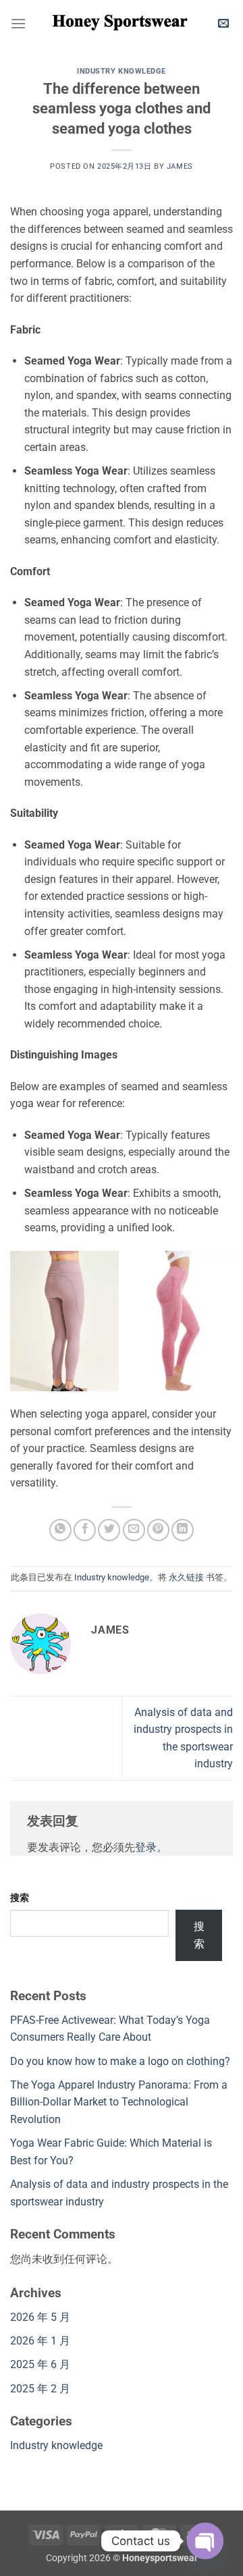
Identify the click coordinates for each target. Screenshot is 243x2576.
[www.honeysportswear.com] (120, 24)
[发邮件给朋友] (134, 1530)
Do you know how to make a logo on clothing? (120, 2061)
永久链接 (186, 1577)
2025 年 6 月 (40, 2364)
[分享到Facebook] (85, 1530)
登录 (146, 1847)
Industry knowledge (122, 71)
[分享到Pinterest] (158, 1530)
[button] (18, 23)
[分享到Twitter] (109, 1530)
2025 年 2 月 (40, 2389)
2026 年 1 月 (40, 2341)
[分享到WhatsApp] (60, 1530)
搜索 (20, 1898)
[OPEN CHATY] (205, 2541)
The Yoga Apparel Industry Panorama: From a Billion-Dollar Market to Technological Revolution (119, 2102)
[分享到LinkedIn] (183, 1530)
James (180, 166)
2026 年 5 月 (40, 2317)
